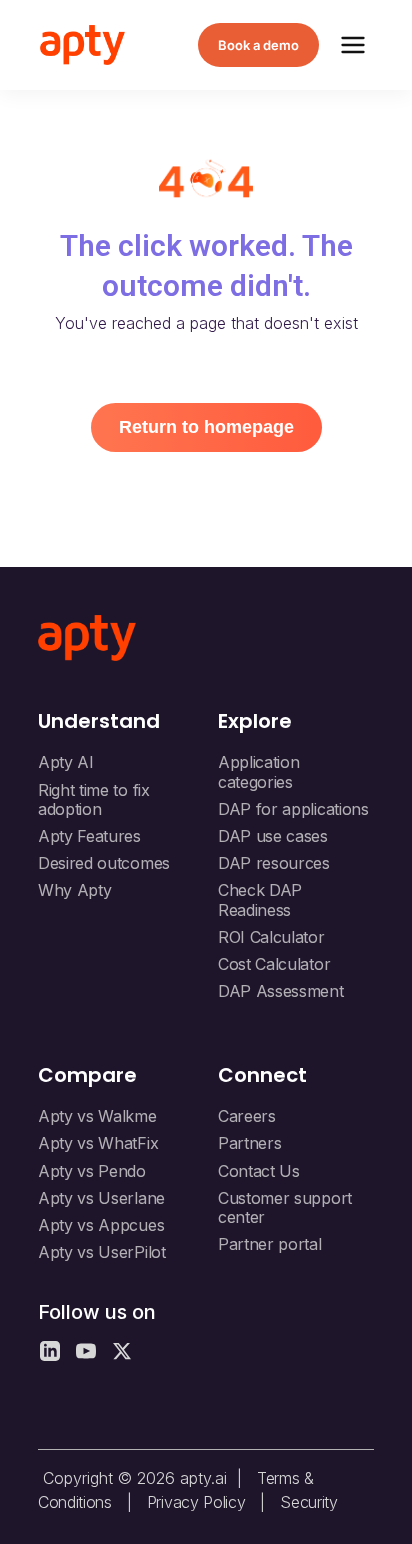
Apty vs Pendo (92, 1171)
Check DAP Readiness (260, 899)
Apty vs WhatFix (98, 1143)
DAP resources (274, 863)
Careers (247, 1116)
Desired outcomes (104, 863)
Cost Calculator (274, 964)
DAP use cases (273, 836)
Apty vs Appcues (101, 1225)
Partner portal (270, 1244)
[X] (122, 1351)
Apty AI (66, 762)
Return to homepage (206, 427)
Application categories (258, 771)
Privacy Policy (196, 1502)
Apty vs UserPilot (102, 1252)
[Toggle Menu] (353, 45)
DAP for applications (293, 809)
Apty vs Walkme (97, 1116)
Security (308, 1502)
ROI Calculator (271, 937)
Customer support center (285, 1207)
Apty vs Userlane (101, 1198)
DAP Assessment (281, 991)
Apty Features (89, 836)
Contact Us (259, 1171)
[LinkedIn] (50, 1351)
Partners (249, 1143)
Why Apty (74, 890)
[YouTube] (86, 1351)
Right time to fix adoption (94, 799)
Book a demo (258, 45)
